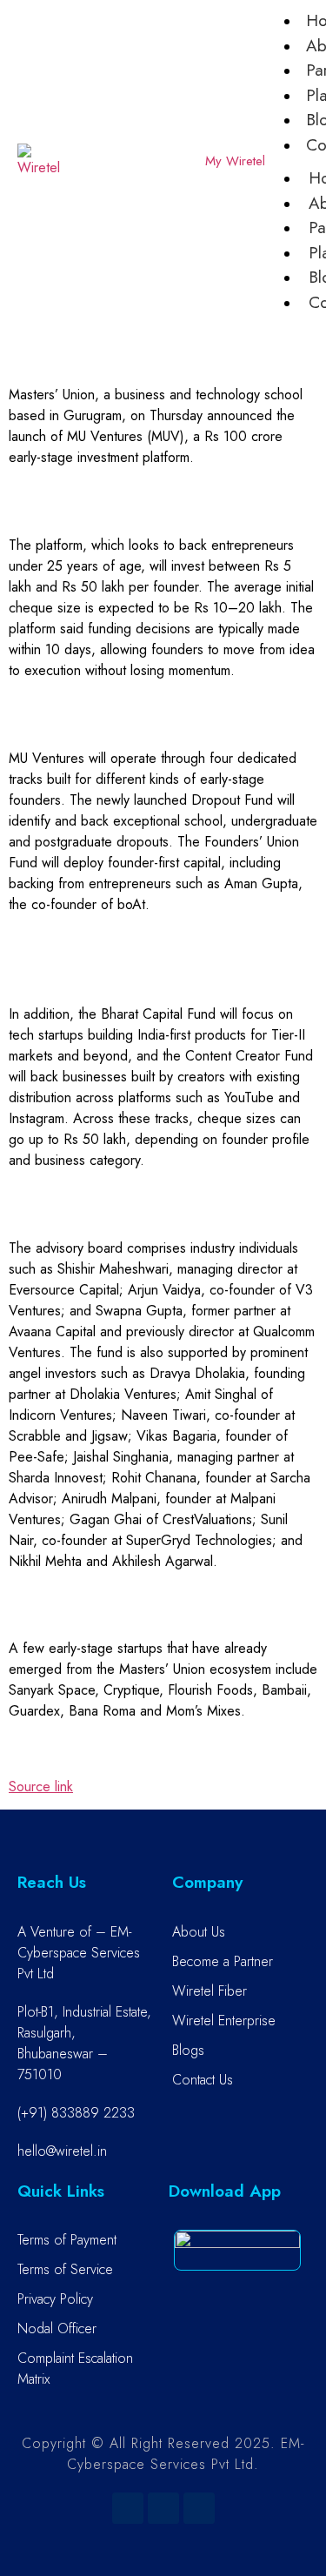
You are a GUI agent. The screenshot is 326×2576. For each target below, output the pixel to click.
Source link (41, 1786)
